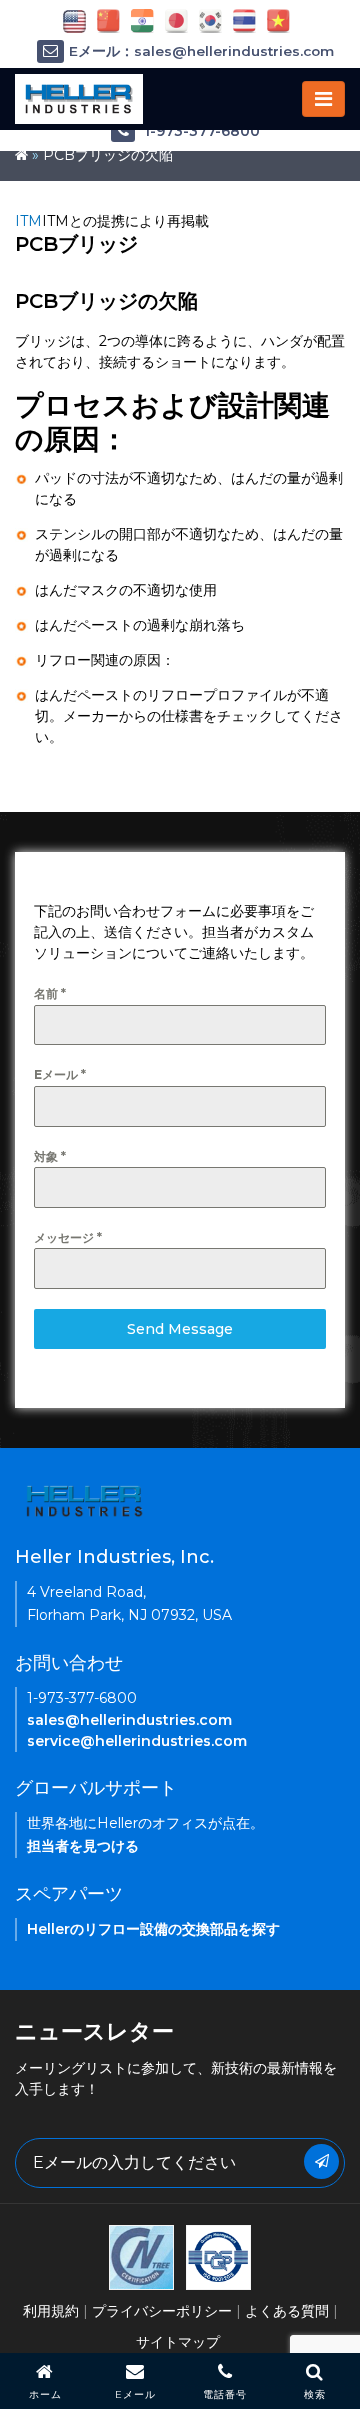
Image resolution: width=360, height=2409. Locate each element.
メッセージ (68, 1237)
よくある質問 (287, 2311)
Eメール (60, 1074)
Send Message (180, 1329)
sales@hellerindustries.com (129, 1720)
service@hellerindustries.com (137, 1741)
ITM (28, 221)
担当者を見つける (83, 1846)
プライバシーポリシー (162, 2311)
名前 (50, 993)
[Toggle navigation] (323, 99)
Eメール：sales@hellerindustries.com (201, 51)
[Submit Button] (321, 2161)
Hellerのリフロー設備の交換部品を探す (153, 1929)
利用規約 (51, 2311)
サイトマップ (178, 2342)
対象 (50, 1156)
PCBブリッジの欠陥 (108, 155)
